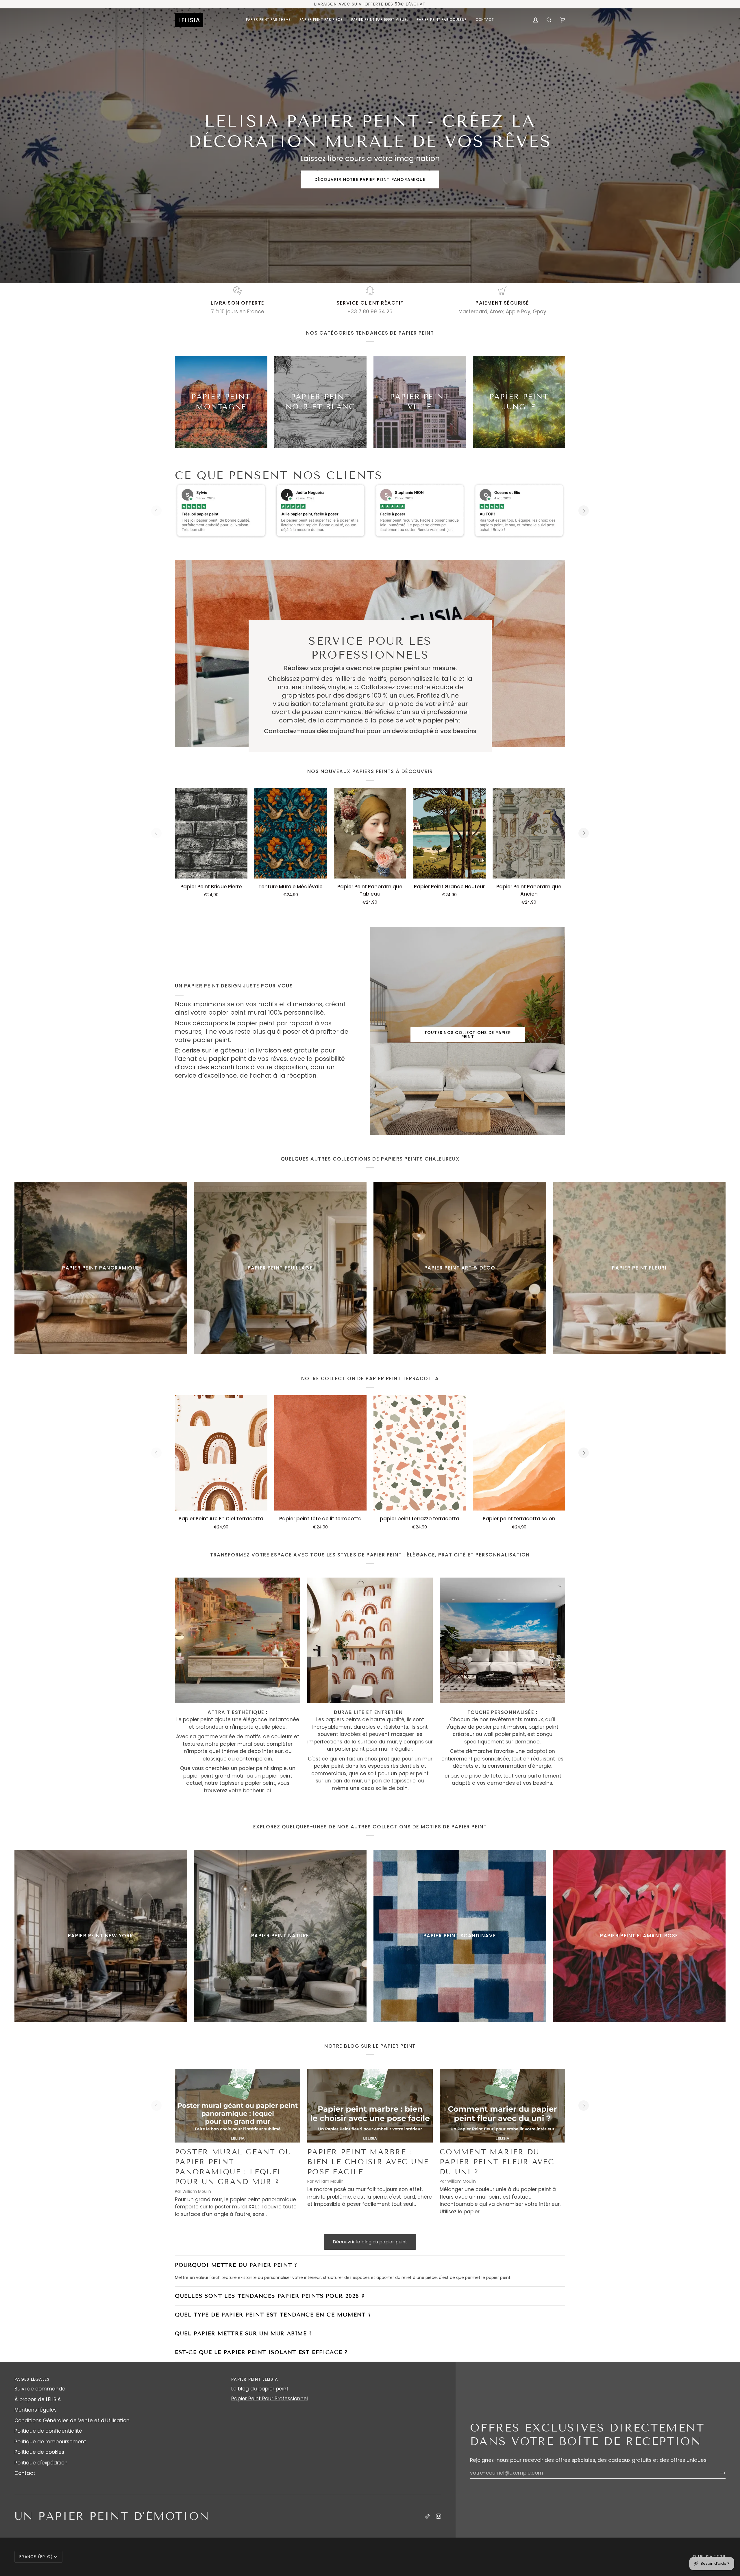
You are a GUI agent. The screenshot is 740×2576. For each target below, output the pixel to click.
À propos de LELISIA (38, 2399)
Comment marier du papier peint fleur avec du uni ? (497, 2162)
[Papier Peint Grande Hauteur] (449, 833)
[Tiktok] (428, 2516)
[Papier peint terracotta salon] (519, 1453)
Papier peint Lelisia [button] (255, 2379)
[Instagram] (439, 2516)
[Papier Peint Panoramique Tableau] (370, 833)
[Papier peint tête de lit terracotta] (321, 1453)
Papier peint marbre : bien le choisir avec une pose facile (368, 2162)
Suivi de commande (40, 2389)
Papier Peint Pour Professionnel (270, 2399)
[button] (269, 20)
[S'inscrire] (718, 2473)
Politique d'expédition (41, 2463)
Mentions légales (36, 2410)
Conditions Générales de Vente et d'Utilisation (72, 2421)
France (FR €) (36, 2557)
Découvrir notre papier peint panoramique (370, 179)
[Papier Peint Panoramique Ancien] (529, 833)
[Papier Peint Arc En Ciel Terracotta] (221, 1453)
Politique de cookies (39, 2452)
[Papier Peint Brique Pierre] (211, 833)
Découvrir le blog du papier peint (370, 2242)
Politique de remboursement (50, 2442)
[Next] (584, 511)
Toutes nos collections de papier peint (467, 1035)
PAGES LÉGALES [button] (32, 2379)
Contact (25, 2473)
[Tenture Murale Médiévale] (291, 833)
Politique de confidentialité (48, 2431)
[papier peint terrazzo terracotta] (420, 1453)
